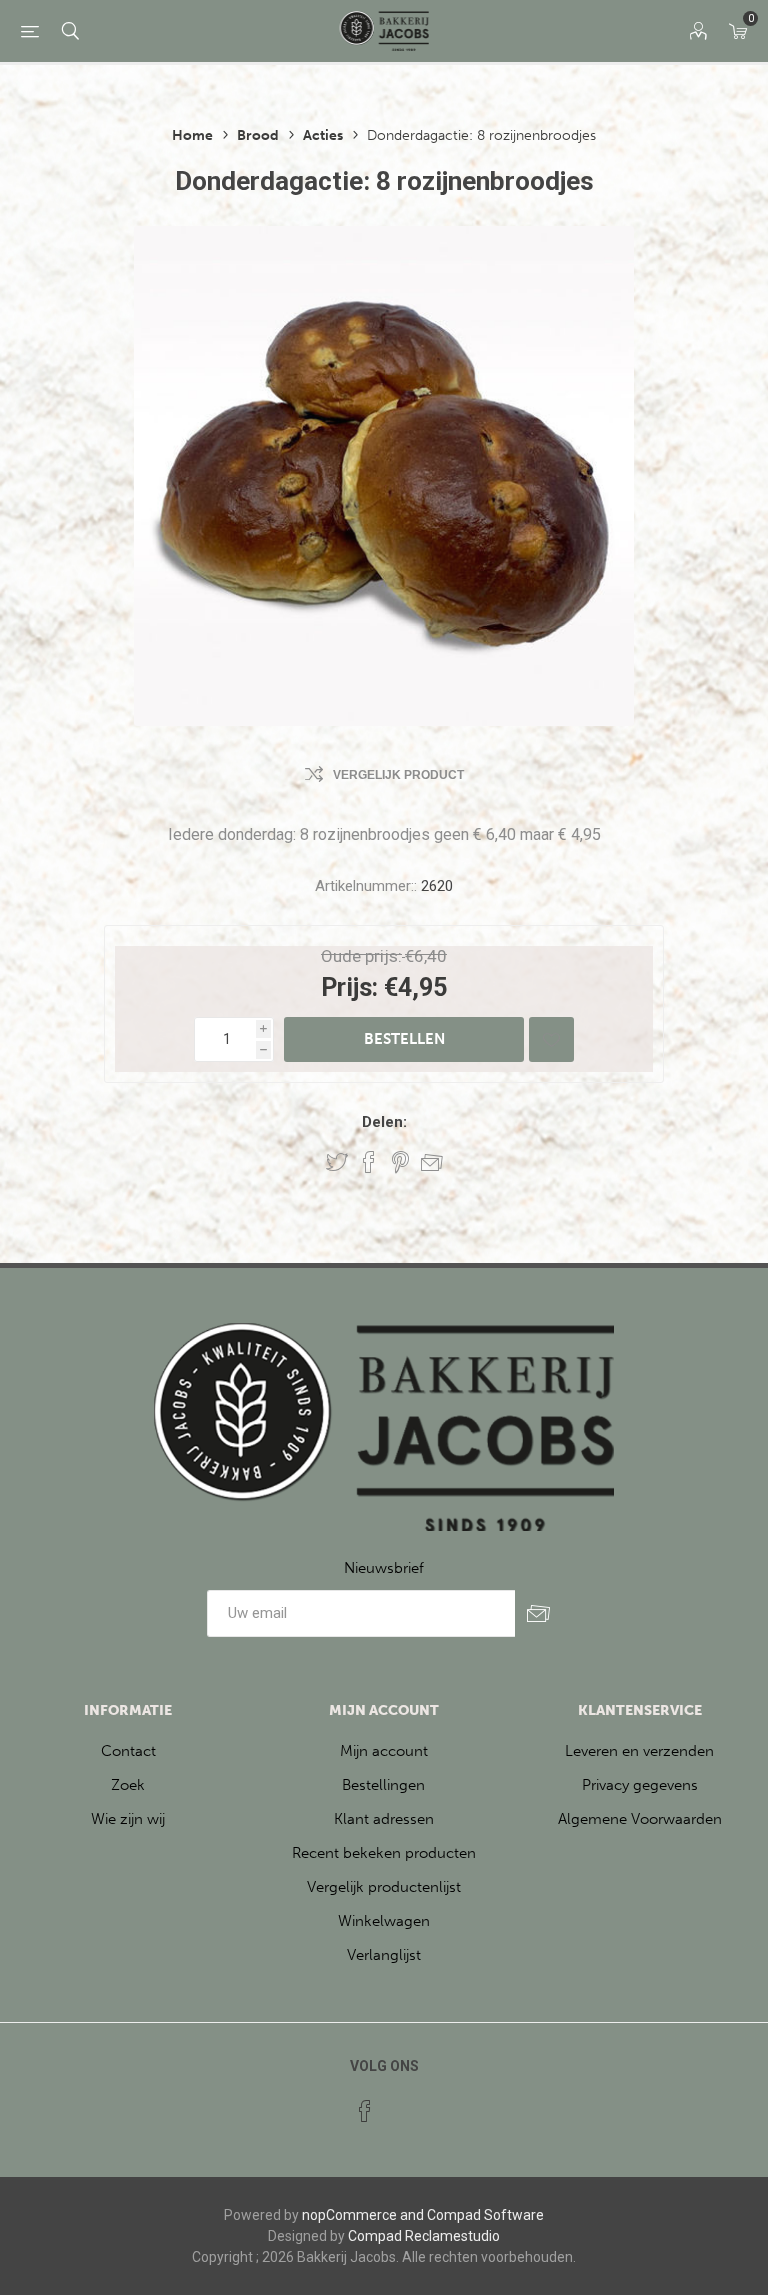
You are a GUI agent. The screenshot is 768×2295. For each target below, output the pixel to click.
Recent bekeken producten (384, 1853)
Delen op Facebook (369, 1162)
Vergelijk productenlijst (384, 1887)
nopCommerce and (363, 2215)
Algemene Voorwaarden (640, 1819)
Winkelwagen (384, 1921)
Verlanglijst (384, 1955)
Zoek (128, 1785)
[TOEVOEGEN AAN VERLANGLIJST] (551, 1039)
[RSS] (403, 2105)
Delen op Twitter (337, 1162)
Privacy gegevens (640, 1785)
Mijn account (384, 1751)
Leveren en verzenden (639, 1751)
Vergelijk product (398, 775)
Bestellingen (383, 1785)
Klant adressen (384, 1819)
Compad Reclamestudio (424, 2236)
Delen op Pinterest (400, 1162)
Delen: (384, 1122)
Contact (128, 1751)
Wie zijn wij (128, 1819)
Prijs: (349, 987)
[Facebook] (365, 2111)
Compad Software (485, 2215)
